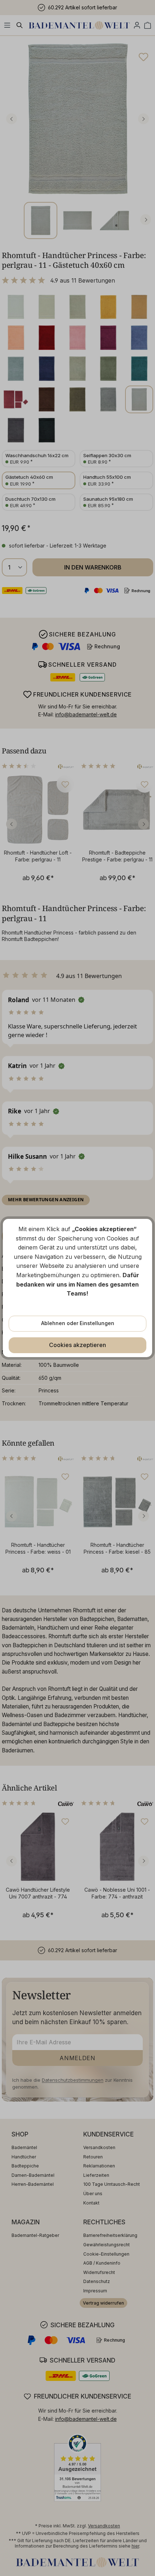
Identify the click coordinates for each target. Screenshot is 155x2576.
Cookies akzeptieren (77, 1345)
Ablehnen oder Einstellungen (78, 1323)
